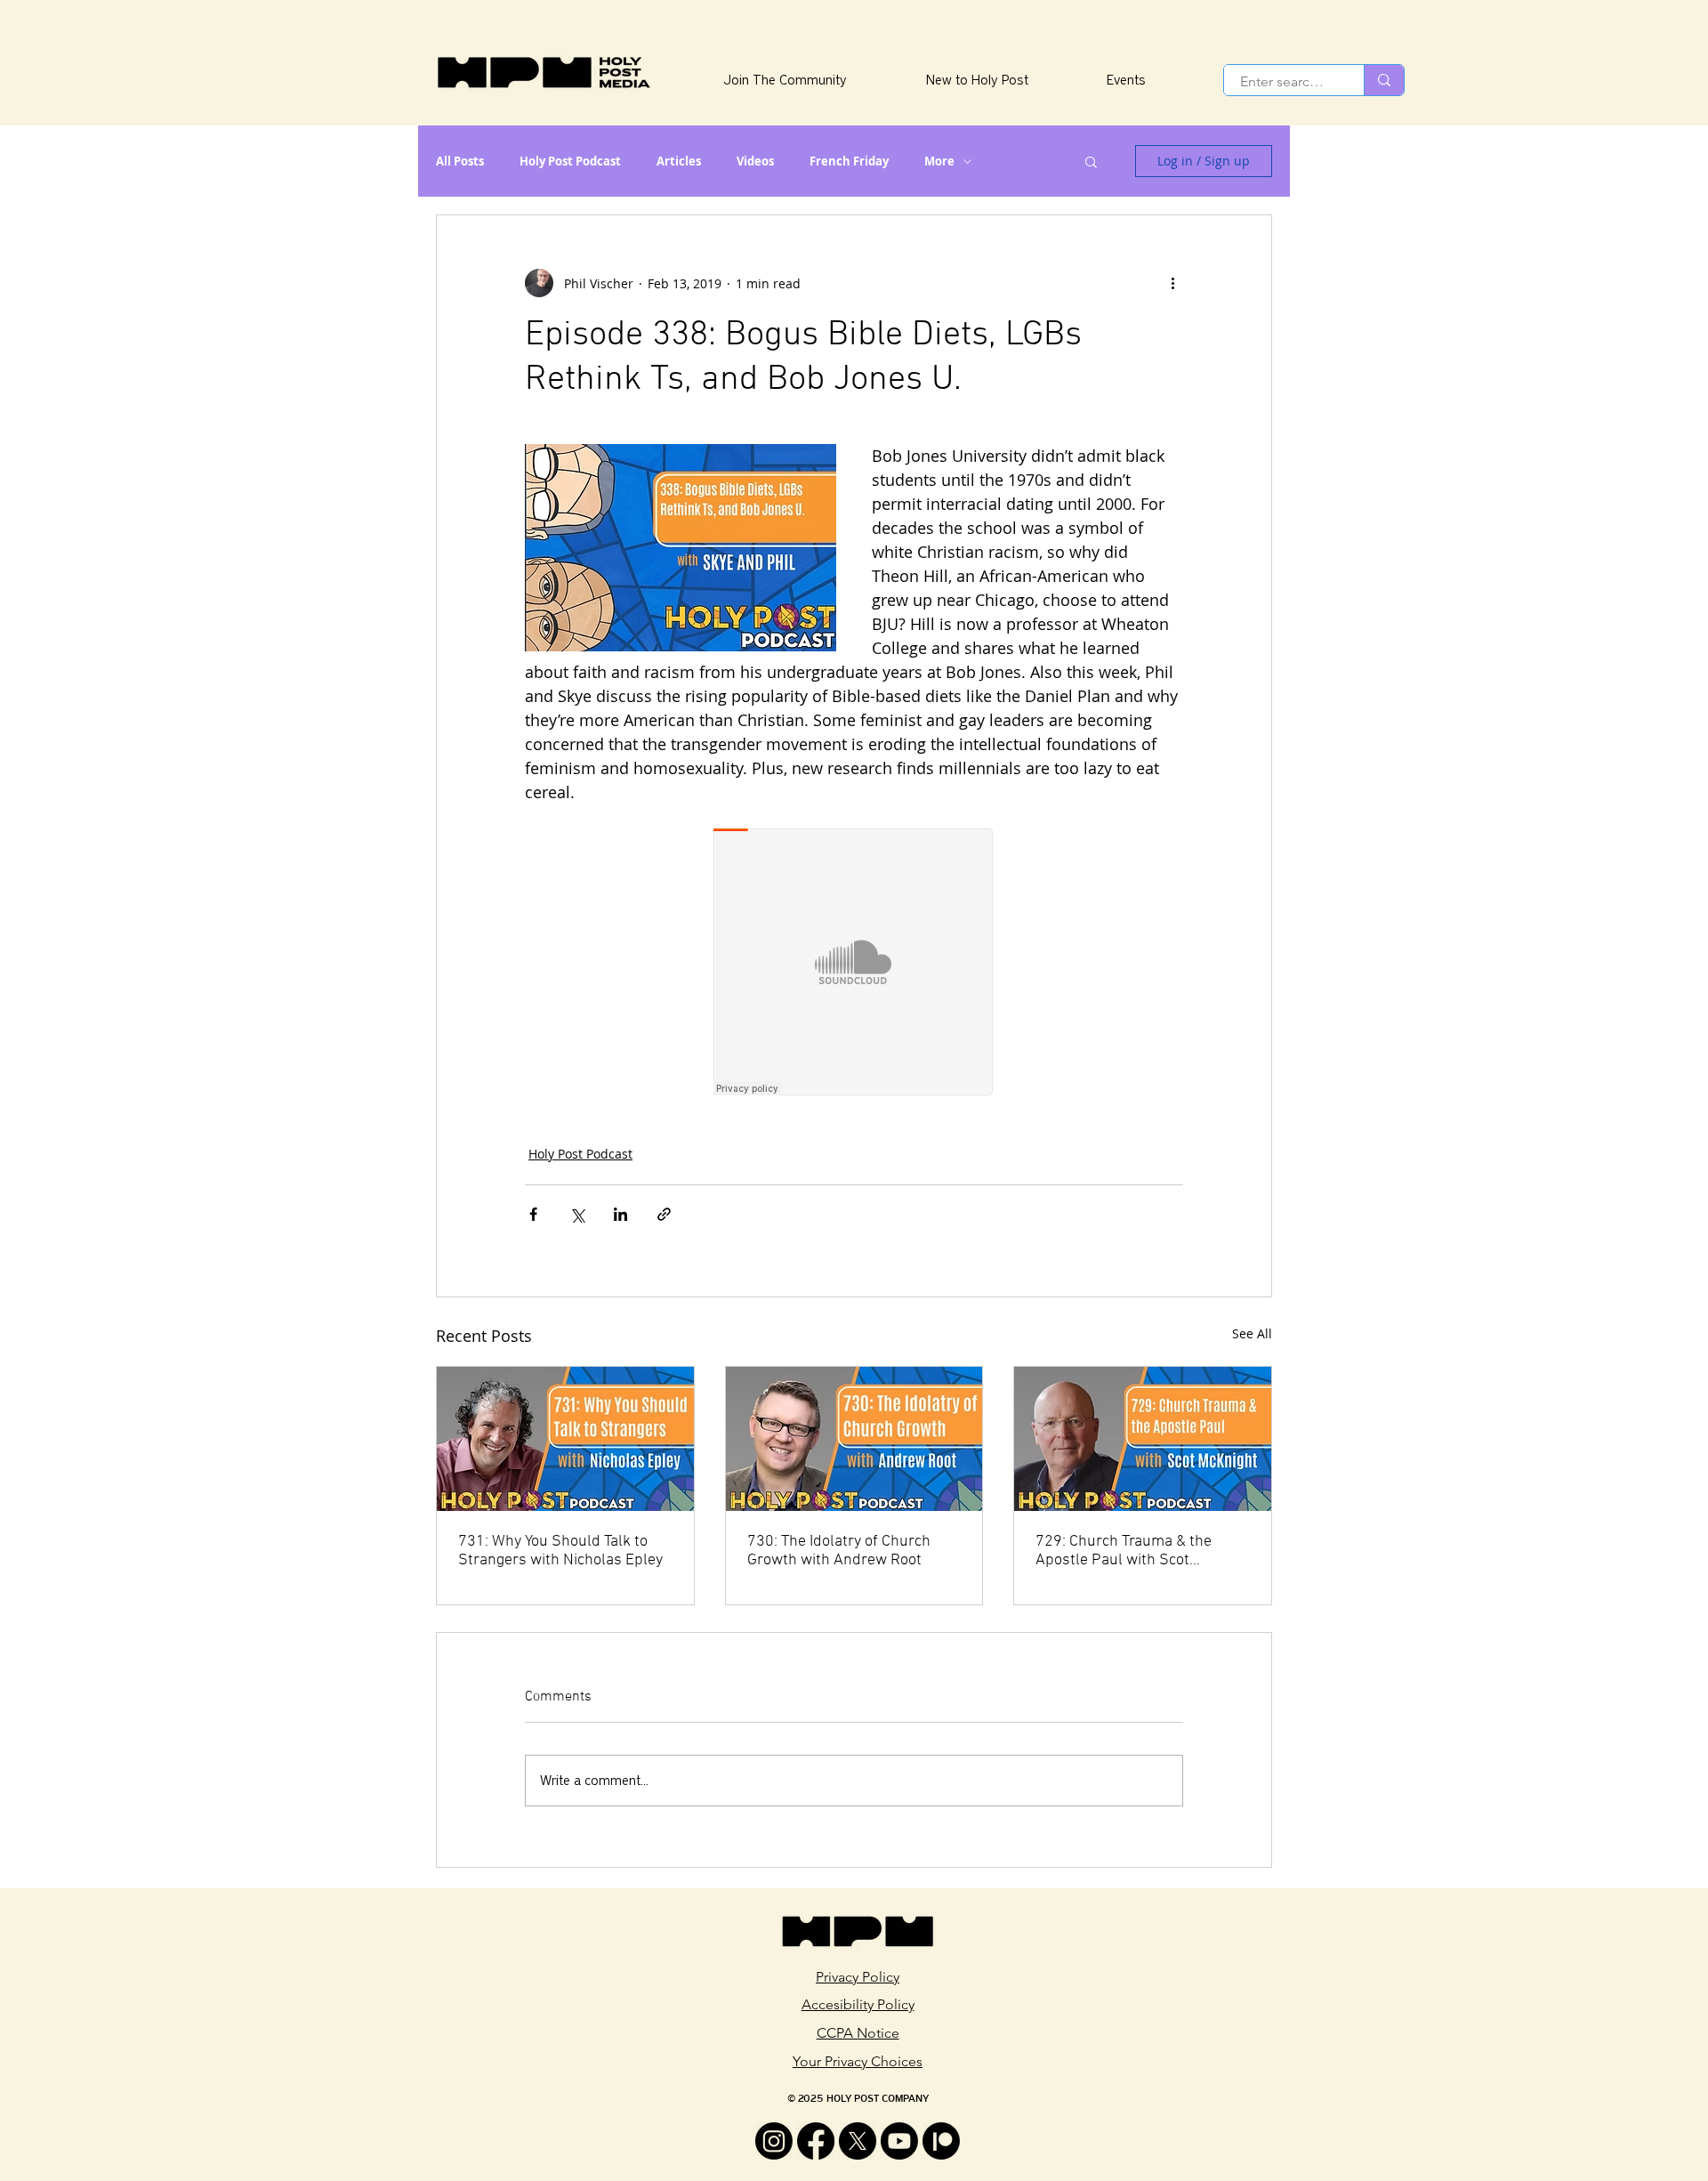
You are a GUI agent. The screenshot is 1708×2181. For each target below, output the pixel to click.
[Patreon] (941, 2141)
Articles (679, 161)
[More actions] (1172, 283)
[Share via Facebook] (533, 1214)
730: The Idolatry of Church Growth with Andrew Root (839, 1551)
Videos (755, 161)
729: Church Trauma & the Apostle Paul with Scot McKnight (1124, 1551)
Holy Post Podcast (570, 161)
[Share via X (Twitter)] (577, 1214)
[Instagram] (774, 2141)
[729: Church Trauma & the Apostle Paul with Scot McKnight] (1143, 1439)
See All (1252, 1333)
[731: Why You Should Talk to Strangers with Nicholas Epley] (565, 1439)
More (939, 161)
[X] (858, 2141)
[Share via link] (664, 1214)
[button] (1091, 161)
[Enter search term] (1384, 80)
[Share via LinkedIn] (620, 1214)
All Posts (460, 161)
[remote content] (854, 964)
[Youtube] (899, 2141)
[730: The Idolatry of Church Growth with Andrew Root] (854, 1439)
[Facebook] (816, 2141)
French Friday (849, 161)
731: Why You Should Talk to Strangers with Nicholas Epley (560, 1551)
